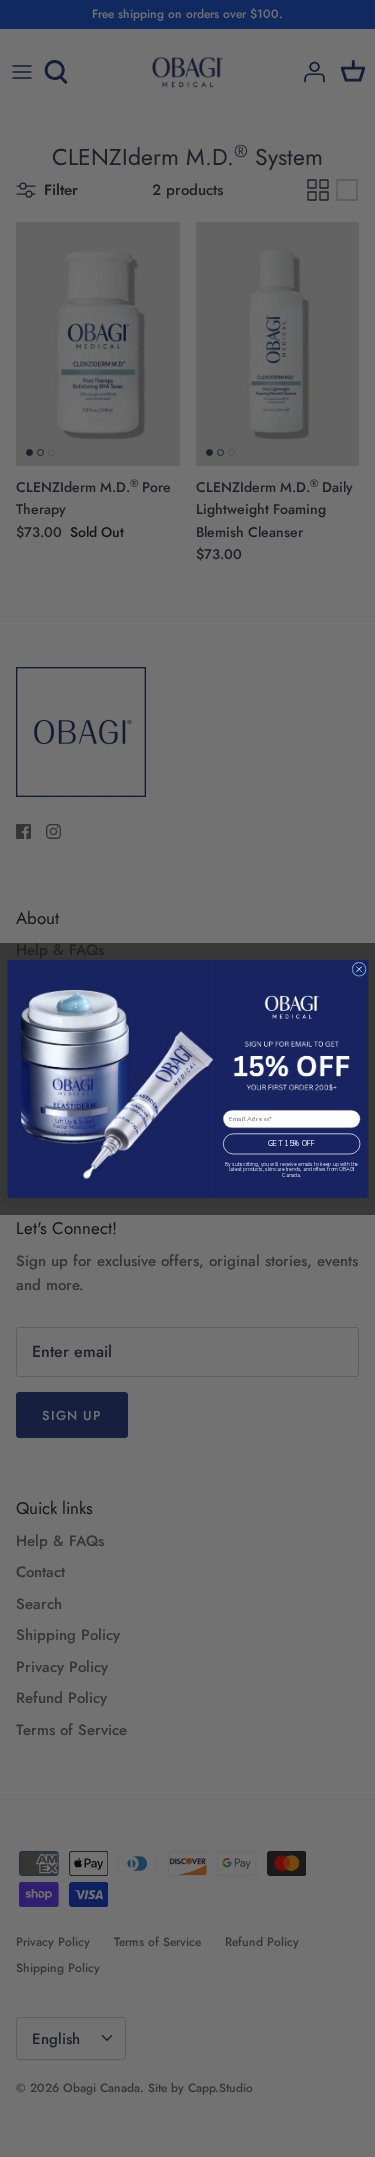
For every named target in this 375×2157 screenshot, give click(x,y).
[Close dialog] (358, 968)
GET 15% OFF (291, 1144)
